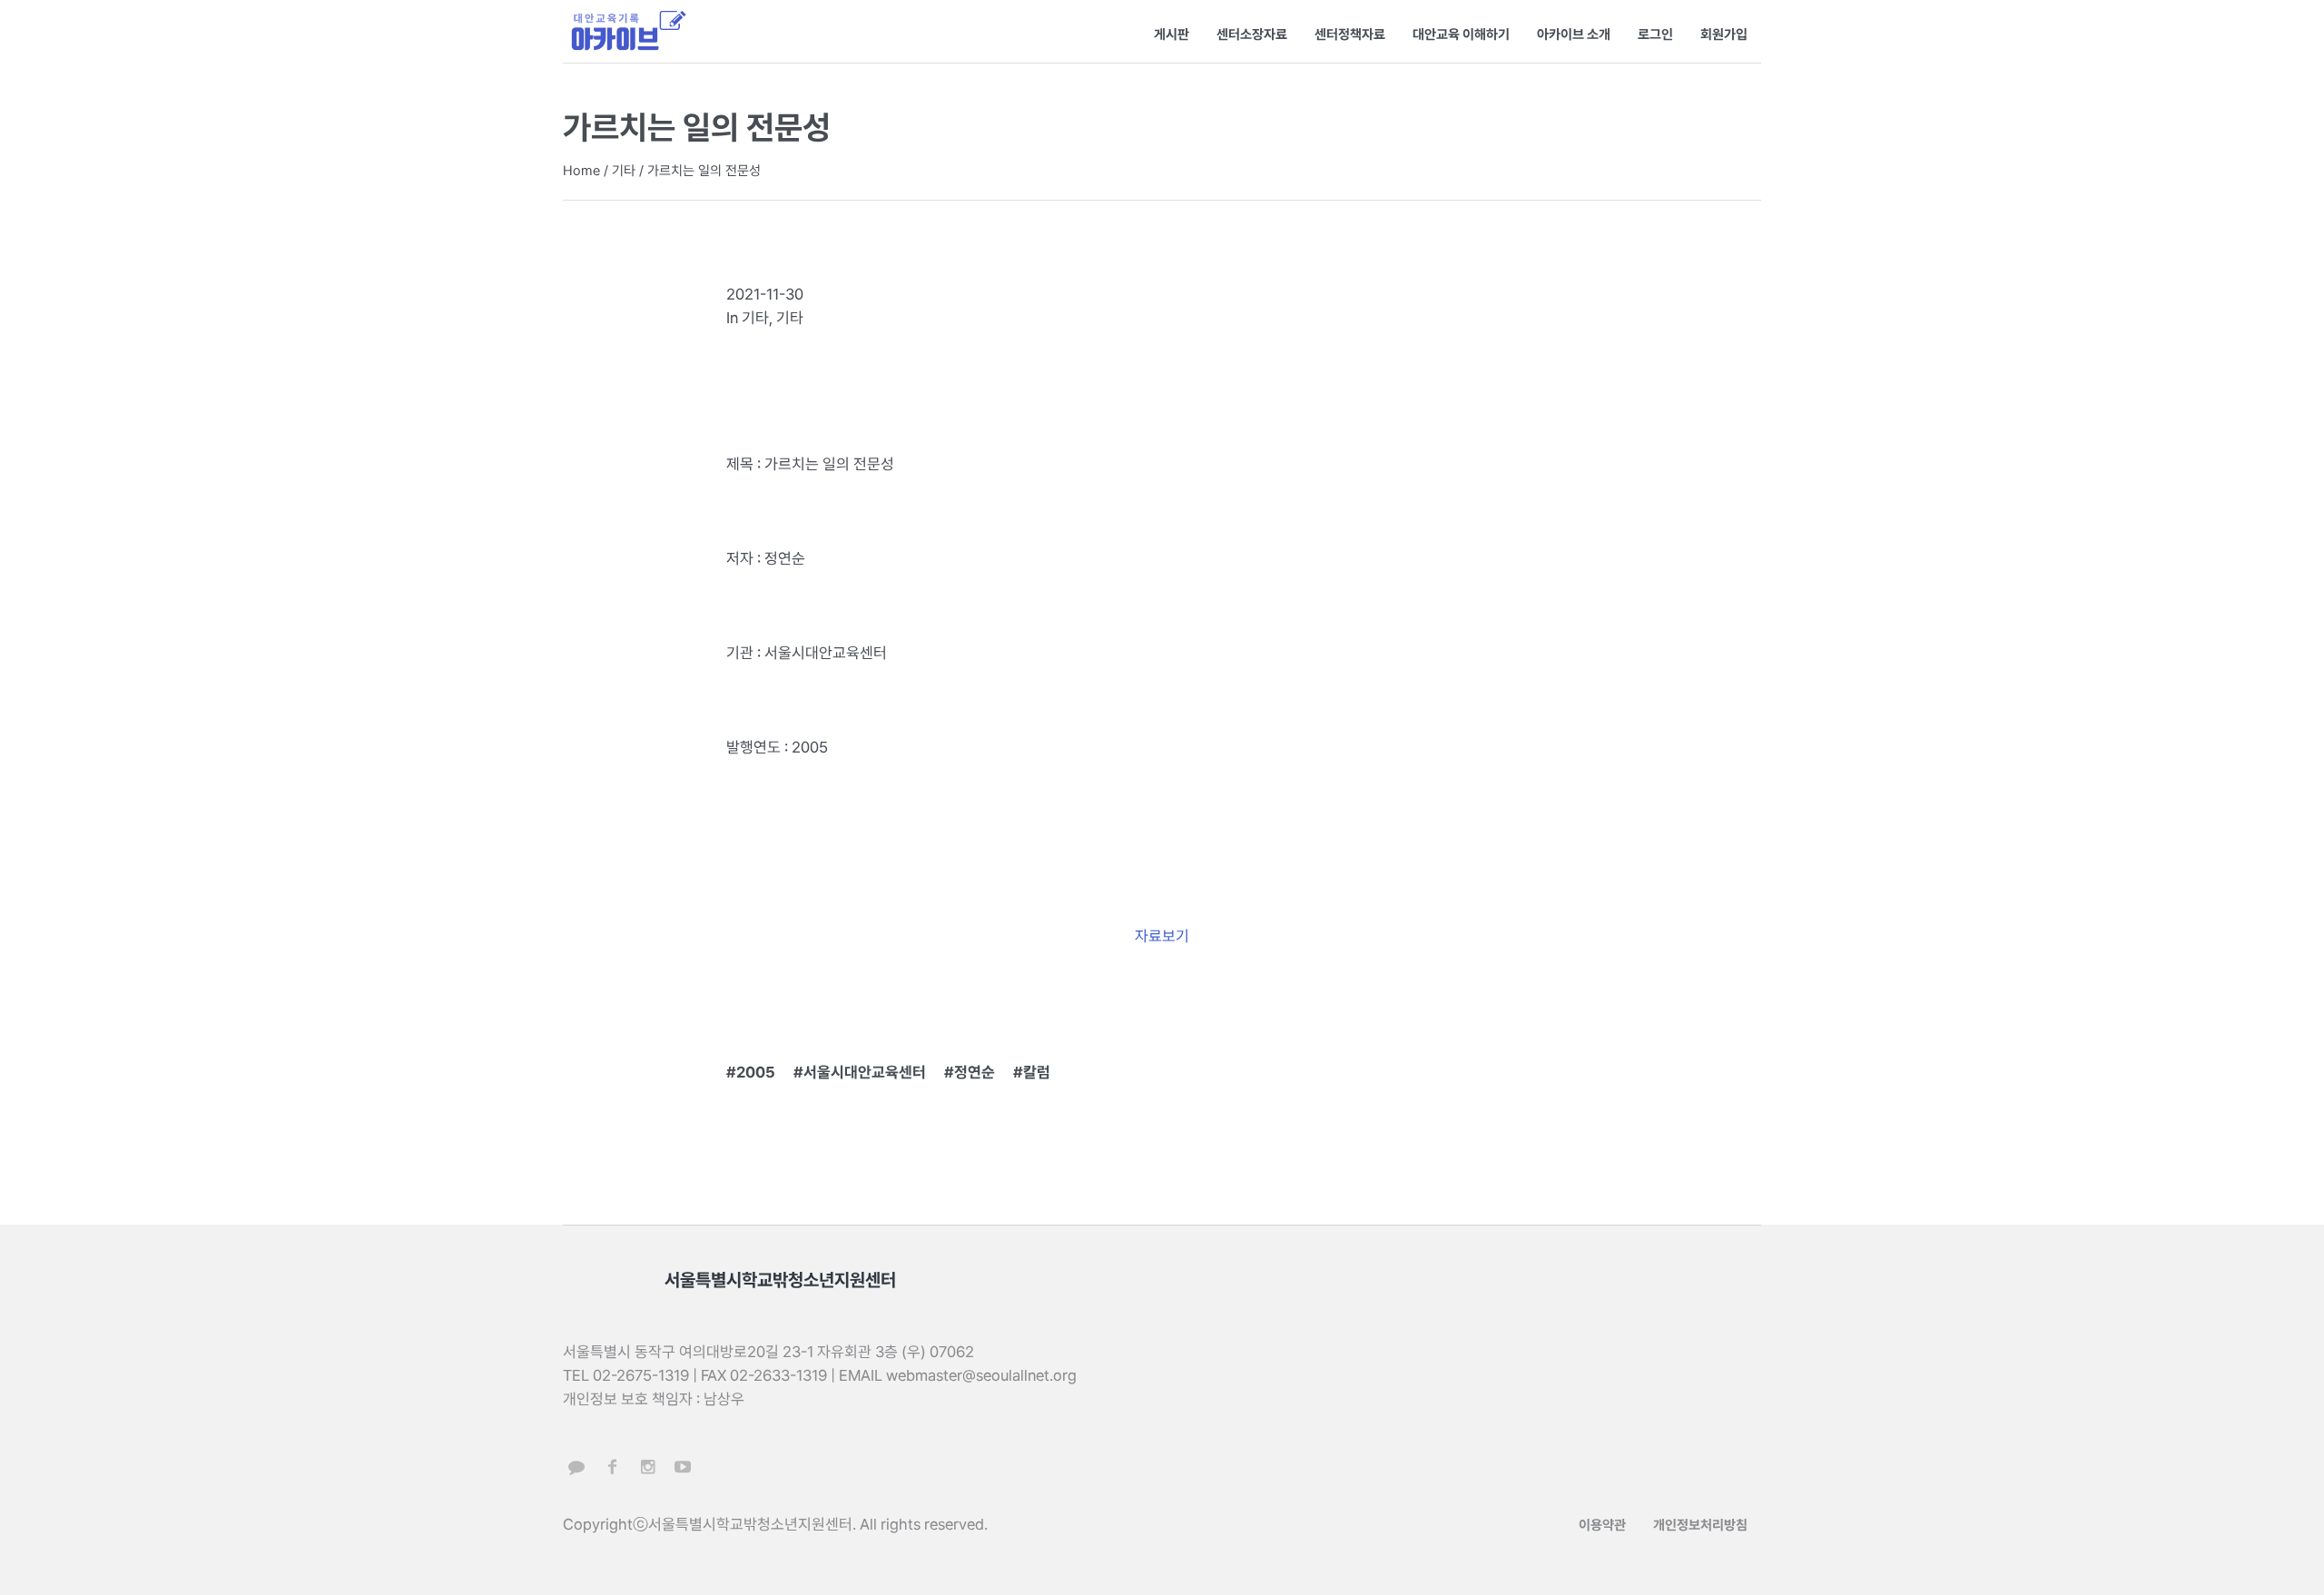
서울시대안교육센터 (865, 1072)
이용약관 (1602, 1525)
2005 (756, 1072)
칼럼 (1037, 1072)
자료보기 (1162, 936)
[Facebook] (612, 1467)
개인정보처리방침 (1700, 1525)
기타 (624, 171)
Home (581, 171)
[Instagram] (647, 1467)
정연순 (975, 1072)
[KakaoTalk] (576, 1467)
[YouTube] (683, 1467)
